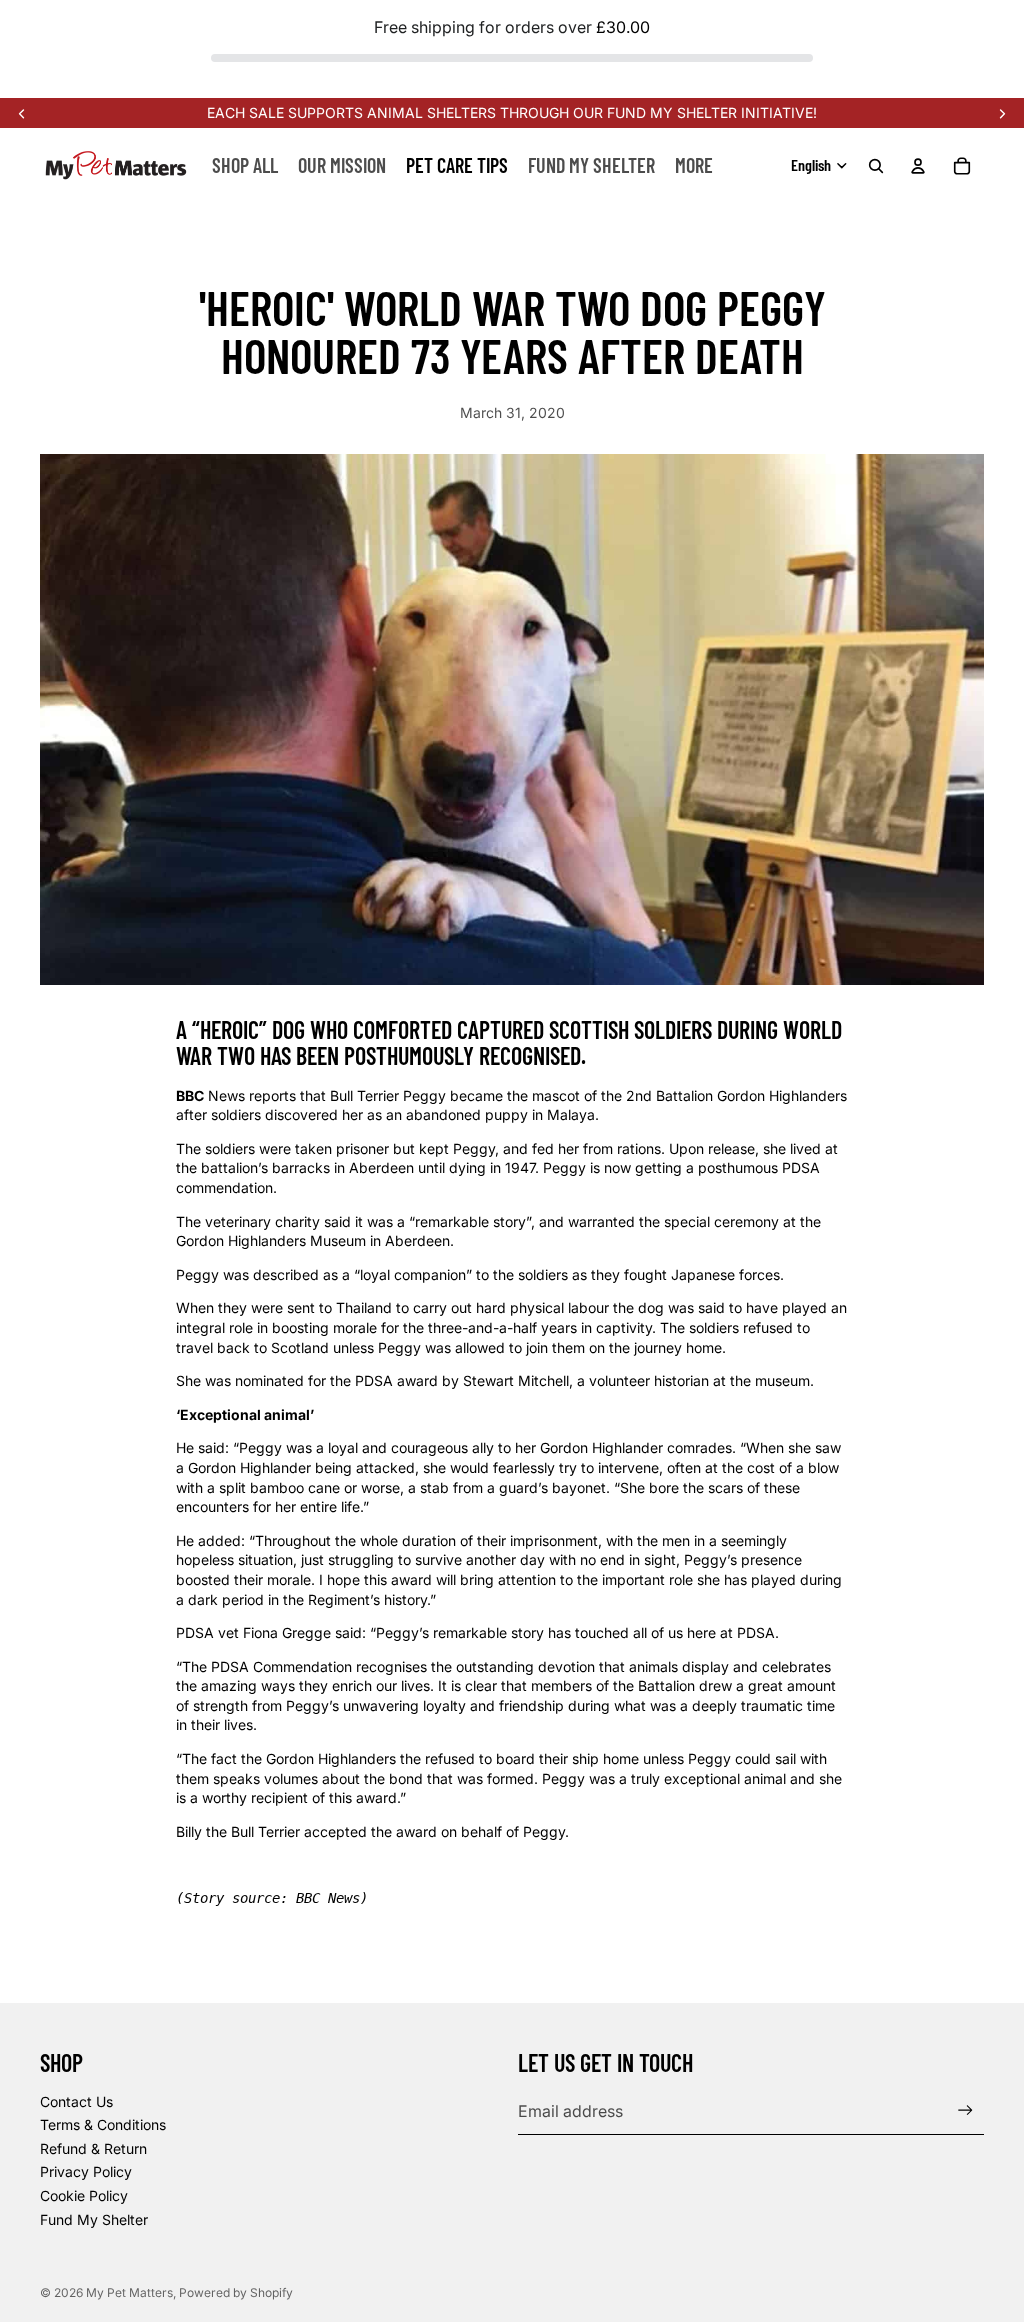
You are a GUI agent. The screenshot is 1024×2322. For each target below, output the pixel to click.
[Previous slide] (22, 113)
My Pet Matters (129, 2292)
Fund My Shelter (94, 2219)
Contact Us (76, 2101)
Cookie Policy (84, 2195)
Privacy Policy (86, 2171)
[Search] (876, 166)
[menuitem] (694, 165)
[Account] (918, 166)
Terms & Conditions (103, 2124)
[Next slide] (1002, 113)
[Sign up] (965, 2110)
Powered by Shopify (236, 2292)
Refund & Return (93, 2148)
